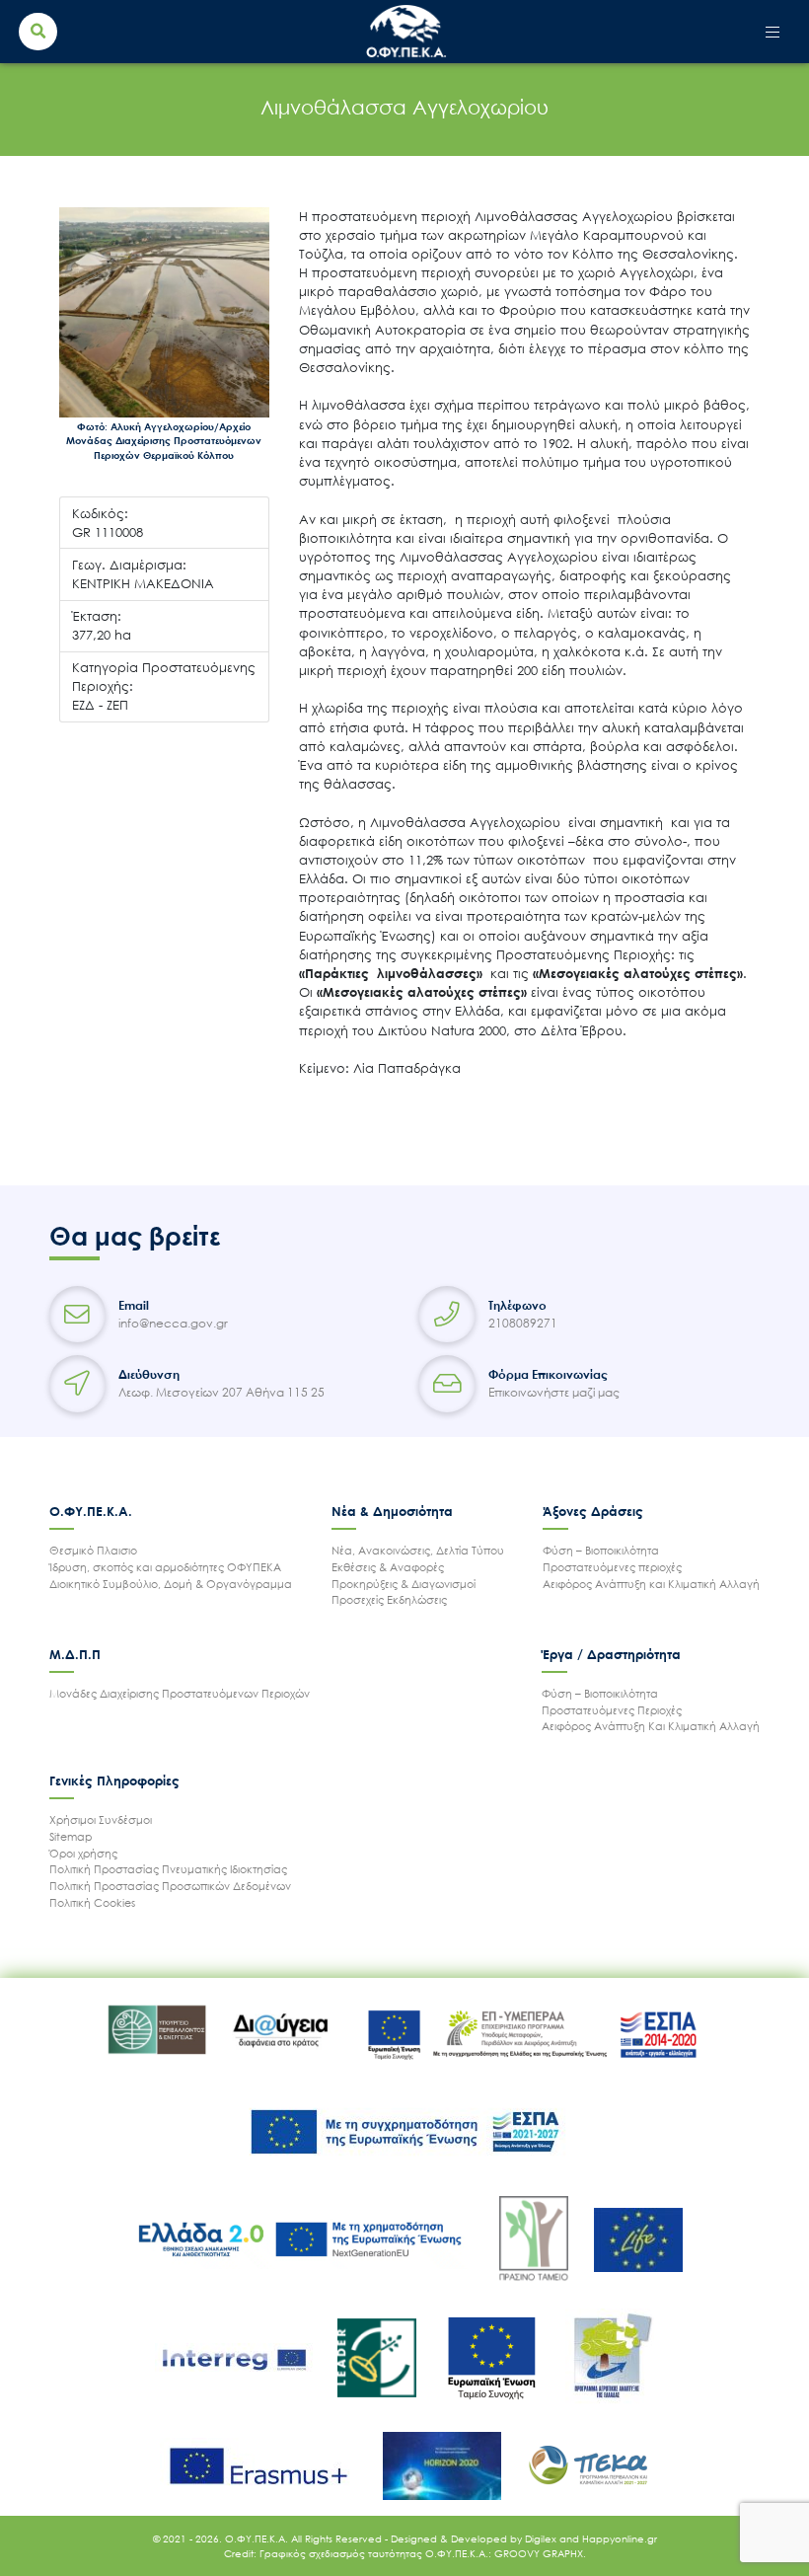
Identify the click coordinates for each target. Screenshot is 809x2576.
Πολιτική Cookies (92, 1902)
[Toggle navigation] (773, 32)
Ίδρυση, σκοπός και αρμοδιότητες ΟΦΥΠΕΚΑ (165, 1567)
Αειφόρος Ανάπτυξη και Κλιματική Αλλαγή (651, 1584)
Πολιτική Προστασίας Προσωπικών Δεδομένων (170, 1886)
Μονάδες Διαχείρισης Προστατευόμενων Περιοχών (180, 1693)
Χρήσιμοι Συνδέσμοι (101, 1819)
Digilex (542, 2538)
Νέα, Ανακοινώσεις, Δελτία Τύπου (418, 1550)
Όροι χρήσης (83, 1853)
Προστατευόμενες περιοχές (612, 1567)
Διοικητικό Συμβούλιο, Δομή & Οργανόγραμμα (171, 1584)
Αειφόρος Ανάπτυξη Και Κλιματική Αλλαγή (651, 1726)
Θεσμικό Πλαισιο (93, 1550)
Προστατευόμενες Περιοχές (612, 1710)
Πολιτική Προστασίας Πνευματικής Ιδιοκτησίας (168, 1869)
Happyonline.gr (620, 2538)
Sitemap (71, 1836)
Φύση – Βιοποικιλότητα (601, 1550)
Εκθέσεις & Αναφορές (388, 1567)
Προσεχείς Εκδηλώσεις (389, 1599)
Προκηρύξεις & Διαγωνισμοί (404, 1584)
